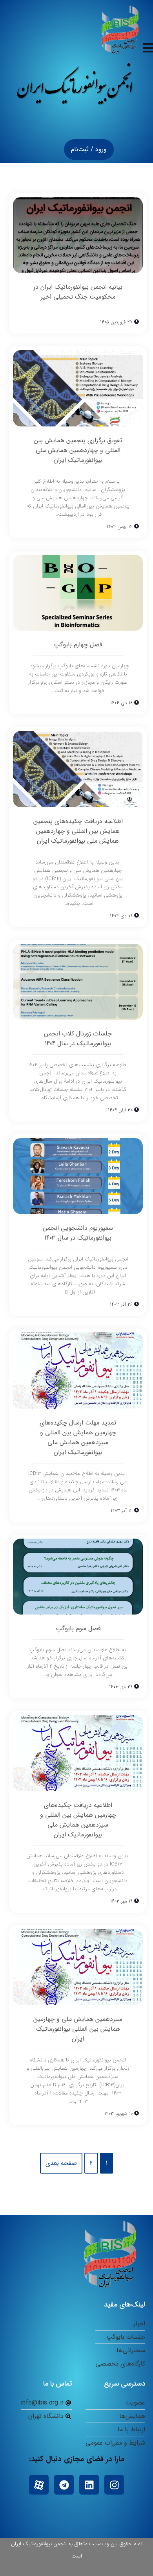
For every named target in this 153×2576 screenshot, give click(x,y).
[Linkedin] (89, 2485)
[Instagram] (114, 2485)
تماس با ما (58, 2384)
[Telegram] (64, 2485)
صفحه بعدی (61, 2163)
